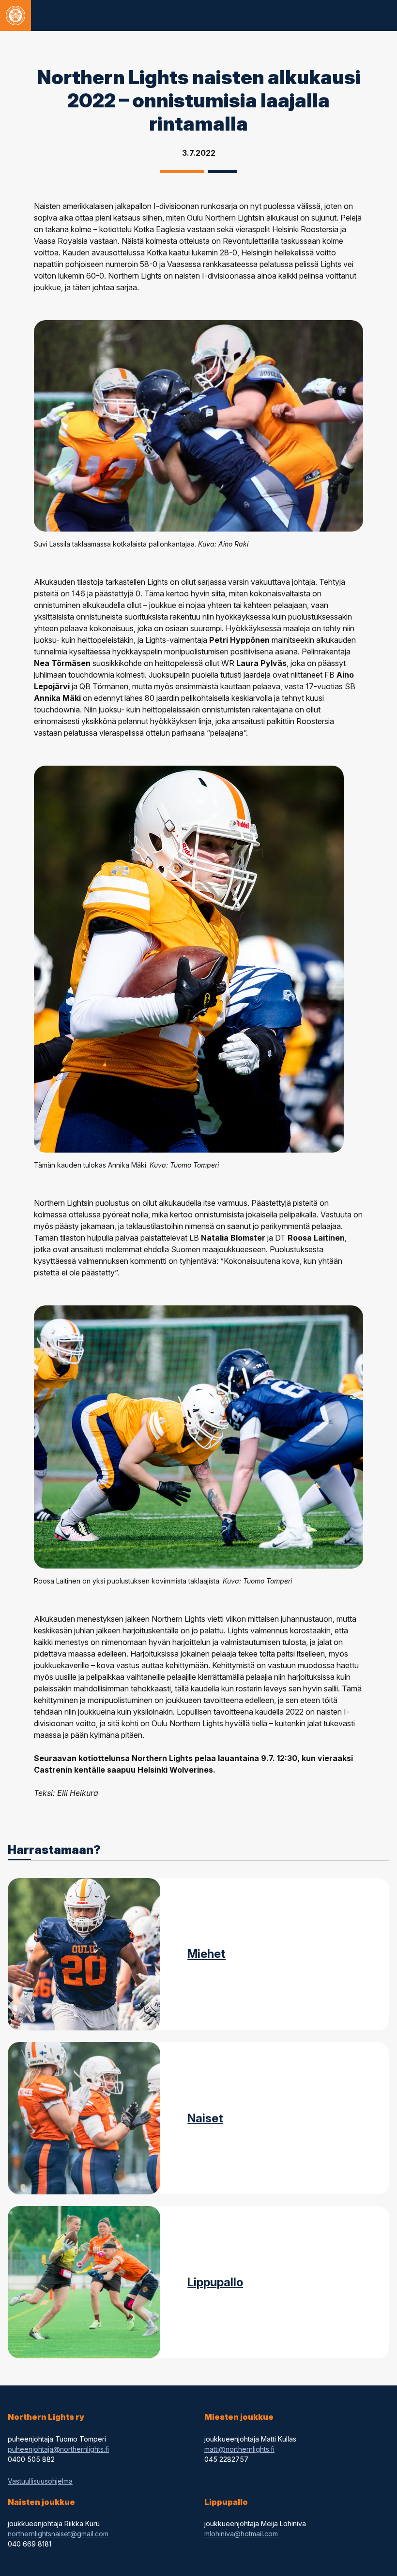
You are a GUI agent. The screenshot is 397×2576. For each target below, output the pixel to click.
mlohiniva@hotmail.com (241, 2534)
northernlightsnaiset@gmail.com (58, 2534)
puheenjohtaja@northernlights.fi (58, 2449)
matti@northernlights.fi (239, 2449)
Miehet (206, 1954)
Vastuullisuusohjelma (40, 2481)
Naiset (205, 2118)
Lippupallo (215, 2282)
